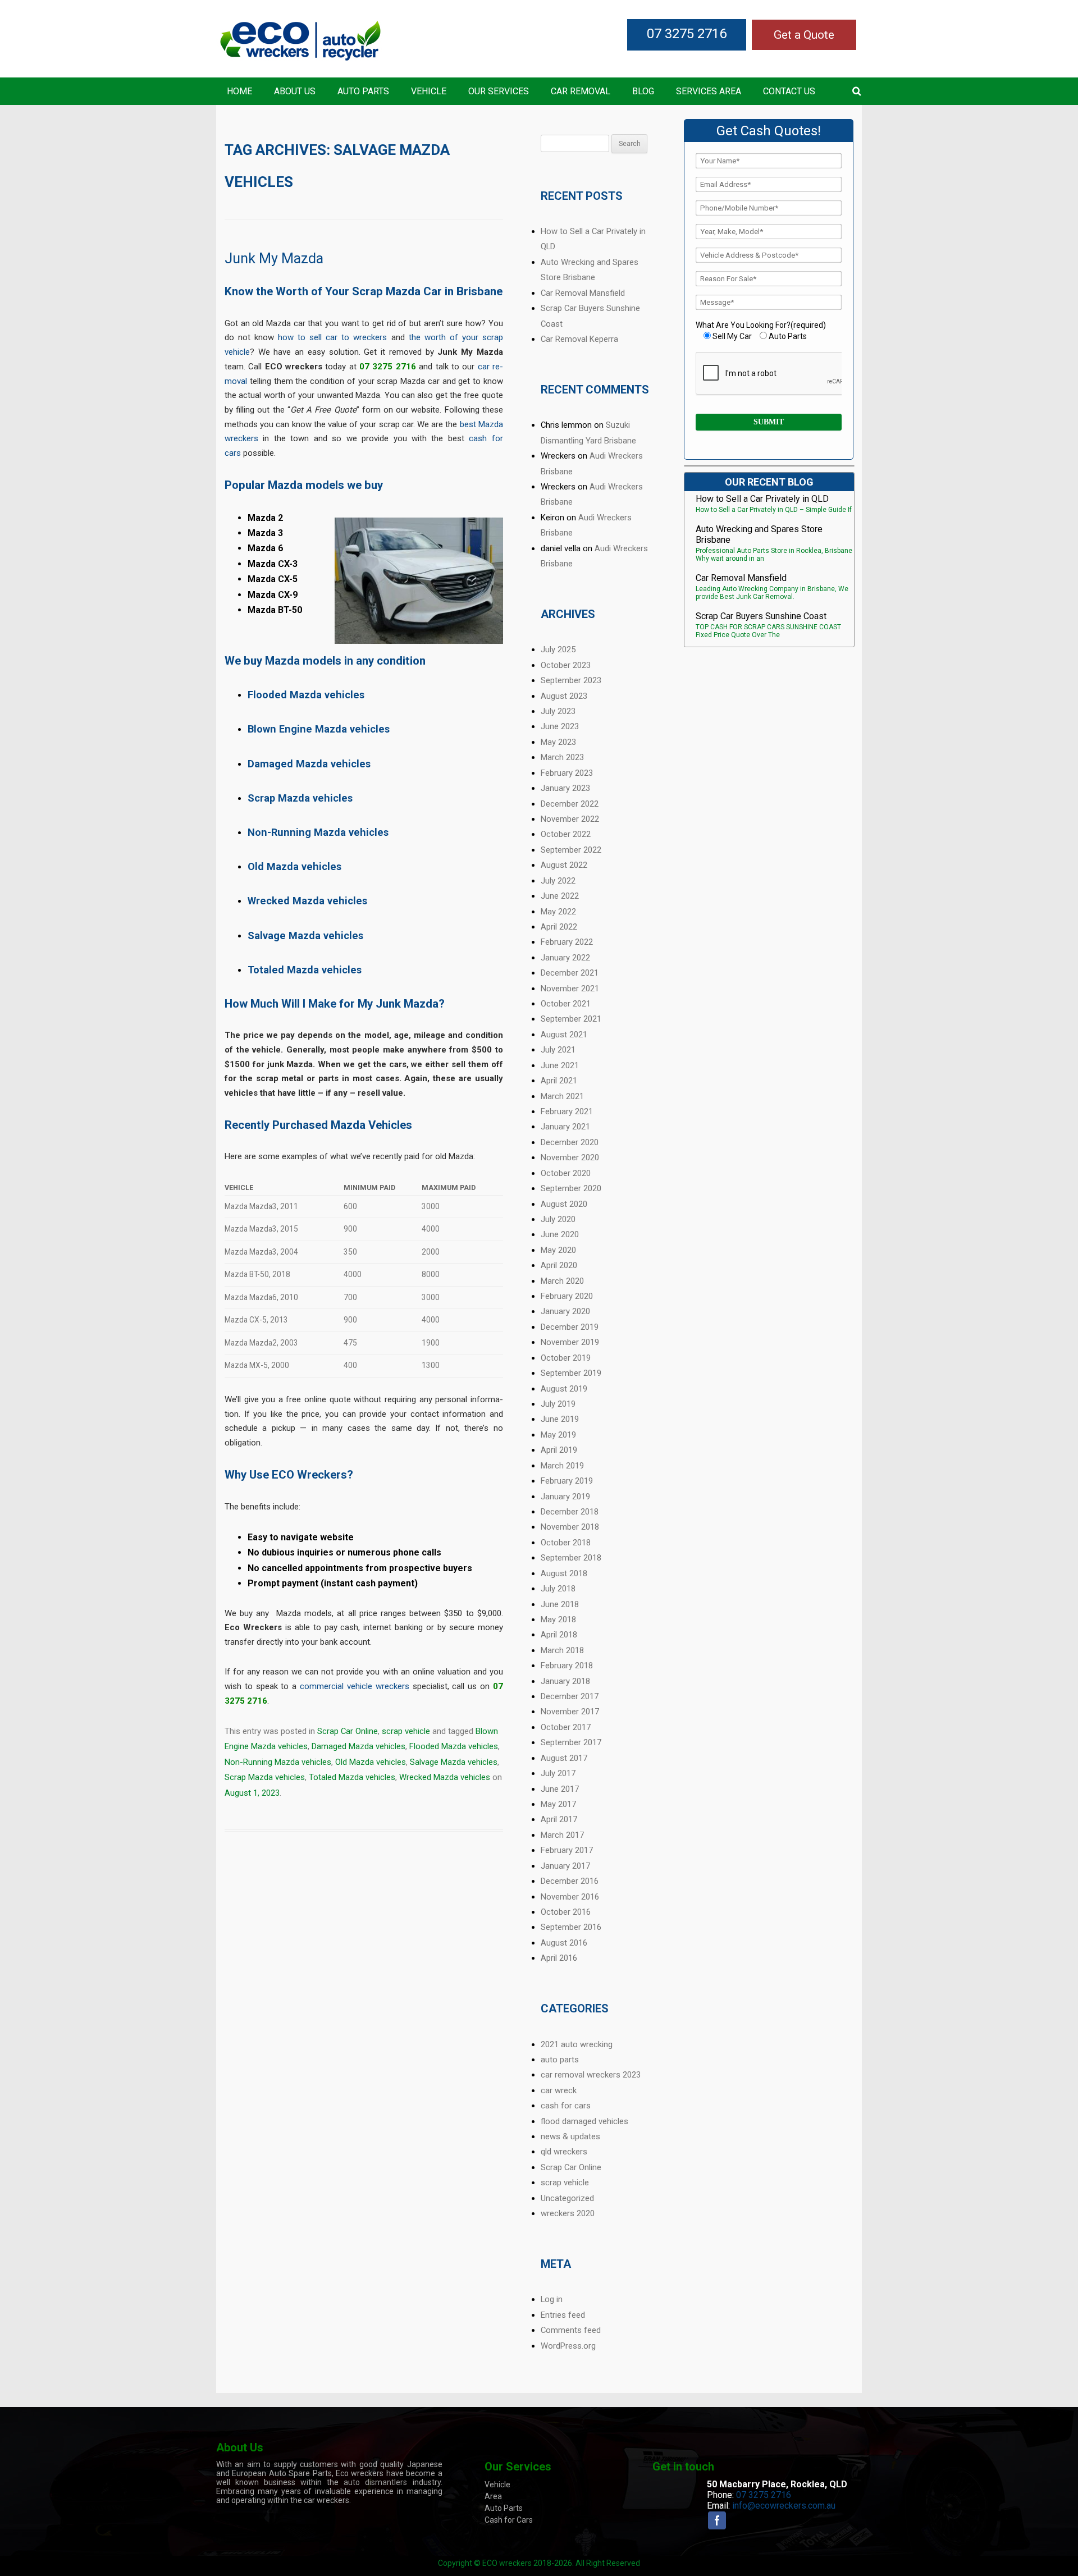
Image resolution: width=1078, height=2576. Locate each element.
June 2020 (560, 1234)
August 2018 (564, 1573)
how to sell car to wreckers (332, 337)
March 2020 (562, 1281)
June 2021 (560, 1065)
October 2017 (566, 1727)
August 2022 (564, 865)
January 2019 (565, 1497)
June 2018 (560, 1604)
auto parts (560, 2060)
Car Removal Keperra (579, 339)
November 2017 (570, 1712)
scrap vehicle (406, 1731)
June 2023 (560, 726)
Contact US (789, 91)
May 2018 (558, 1619)
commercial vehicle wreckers (355, 1686)
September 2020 (571, 1188)
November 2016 (570, 1897)
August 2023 (564, 696)
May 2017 (558, 1804)
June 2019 (560, 1419)
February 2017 (567, 1850)
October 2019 (566, 1358)
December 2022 (570, 804)
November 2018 (570, 1527)
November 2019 (570, 1342)
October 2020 (566, 1173)
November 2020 (570, 1157)
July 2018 (558, 1589)
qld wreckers (564, 2152)
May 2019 (558, 1435)
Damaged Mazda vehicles (358, 1746)
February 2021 (567, 1111)
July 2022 (558, 881)
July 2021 (558, 1050)
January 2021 (565, 1127)
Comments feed (571, 2330)
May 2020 (558, 1250)
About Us (295, 91)
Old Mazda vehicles (371, 1762)
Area (493, 2496)
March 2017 (562, 1835)
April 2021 (559, 1081)
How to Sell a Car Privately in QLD (762, 499)
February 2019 (567, 1481)
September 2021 (571, 1019)
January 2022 (565, 958)
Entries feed (563, 2315)
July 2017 (558, 1773)
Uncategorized (567, 2198)
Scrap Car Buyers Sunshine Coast (761, 616)
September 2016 (571, 1927)
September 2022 (571, 850)
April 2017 (559, 1819)
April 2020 (559, 1265)
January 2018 (565, 1681)
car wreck (559, 2090)
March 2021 (562, 1096)
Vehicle (429, 91)
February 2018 (567, 1666)
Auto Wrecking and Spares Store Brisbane (759, 534)
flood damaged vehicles (584, 2121)
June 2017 (560, 1789)
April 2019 (559, 1450)
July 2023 (558, 711)
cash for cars (566, 2106)
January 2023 (565, 788)
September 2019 (571, 1373)
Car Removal (581, 91)
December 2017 (570, 1696)
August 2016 (564, 1943)
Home (239, 91)
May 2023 (558, 742)
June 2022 (560, 896)
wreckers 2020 (568, 2213)
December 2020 (570, 1142)
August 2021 (564, 1035)
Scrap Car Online (348, 1731)
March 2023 (562, 757)
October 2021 (566, 1004)
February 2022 (567, 942)
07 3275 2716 (687, 34)
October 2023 (566, 665)
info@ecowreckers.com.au (784, 2506)
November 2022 (570, 819)
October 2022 (566, 834)
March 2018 (562, 1650)
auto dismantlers (375, 2482)
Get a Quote (804, 35)
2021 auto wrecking (577, 2044)
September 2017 (571, 1742)
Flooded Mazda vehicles (454, 1746)
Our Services (499, 91)
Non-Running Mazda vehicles (278, 1762)
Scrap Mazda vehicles (265, 1777)
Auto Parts (363, 91)
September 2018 (571, 1558)
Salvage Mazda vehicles (454, 1762)
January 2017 (565, 1866)
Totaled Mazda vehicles (352, 1777)
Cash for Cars (509, 2520)
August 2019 (564, 1389)
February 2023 (567, 773)
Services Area (709, 91)
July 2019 (558, 1404)
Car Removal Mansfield (583, 293)
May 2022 (558, 912)
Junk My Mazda (274, 258)
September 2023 (571, 680)
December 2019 (570, 1327)
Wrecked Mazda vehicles (445, 1777)
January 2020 (565, 1311)
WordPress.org (568, 2346)
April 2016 (559, 1958)
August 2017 (564, 1758)
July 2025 (558, 649)
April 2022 (559, 927)
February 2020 (567, 1296)
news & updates (570, 2136)
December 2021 (570, 973)
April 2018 (559, 1635)
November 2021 (570, 989)
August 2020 (564, 1204)
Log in (552, 2299)
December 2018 (570, 1512)
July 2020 (558, 1219)
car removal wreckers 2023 (591, 2075)
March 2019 (562, 1466)
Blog (643, 91)
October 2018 (566, 1543)
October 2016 (566, 1912)
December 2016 (570, 1881)
